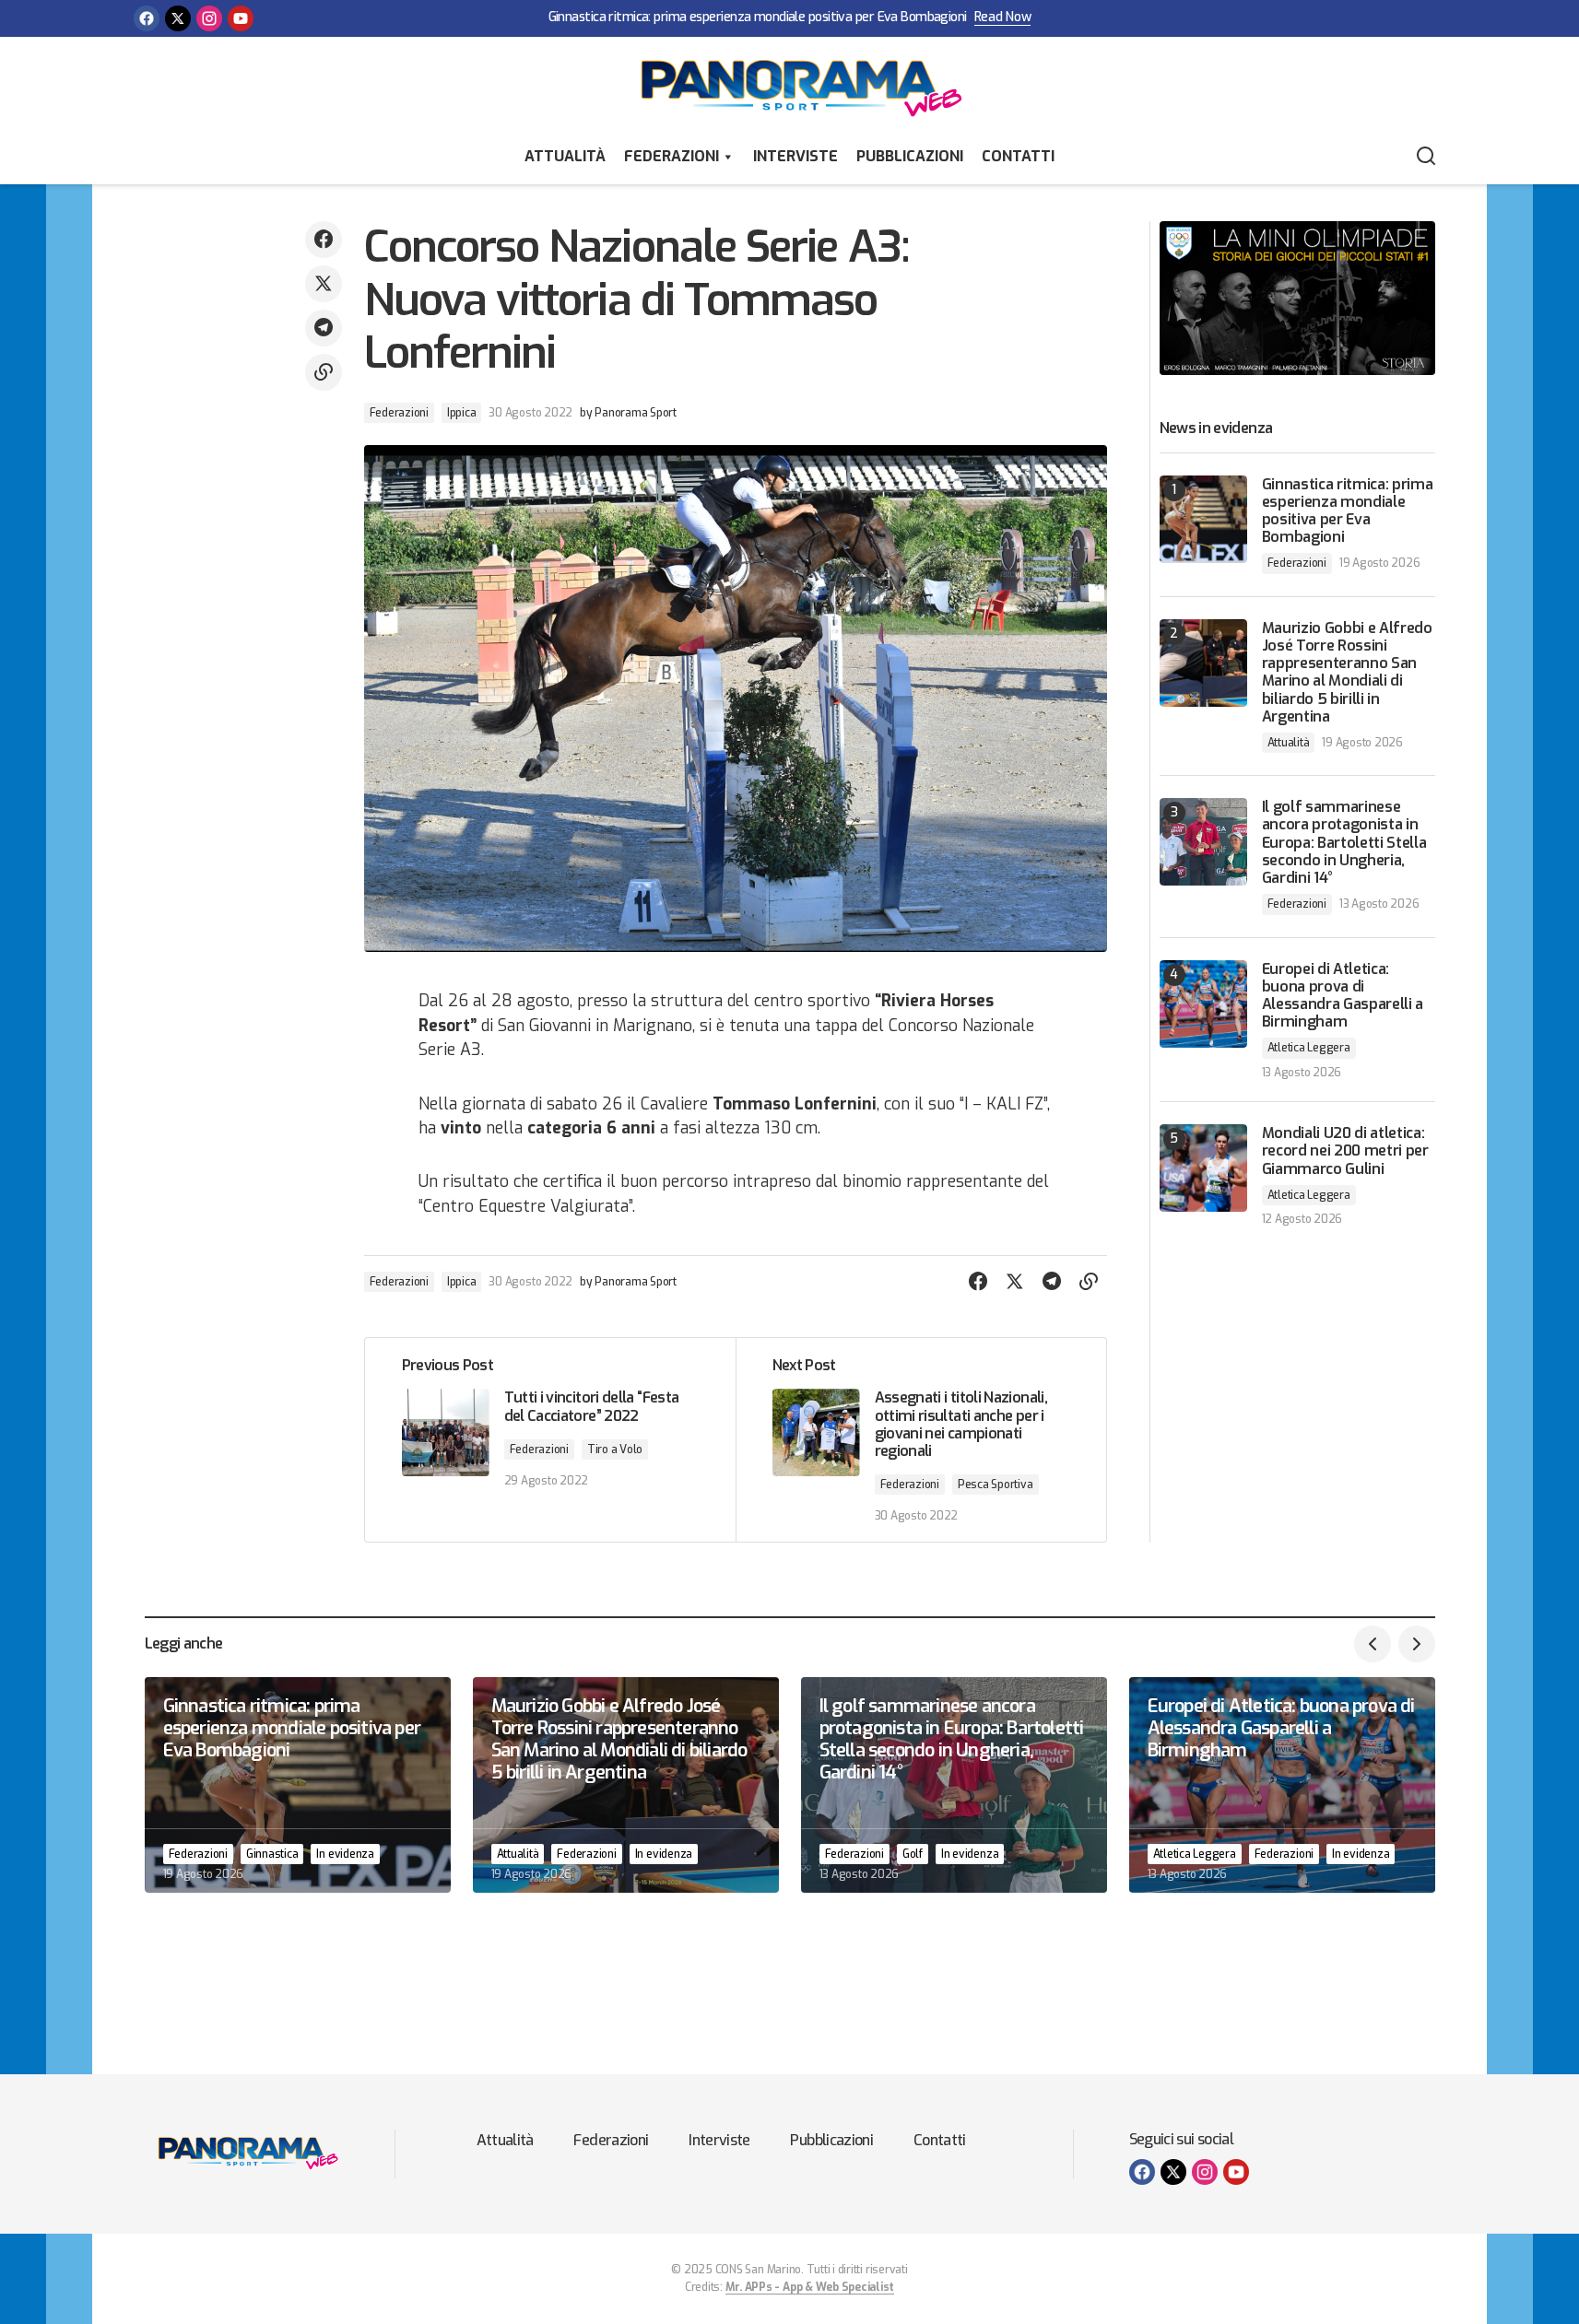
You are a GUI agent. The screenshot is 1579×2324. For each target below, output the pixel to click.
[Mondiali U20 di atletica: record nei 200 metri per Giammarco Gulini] (1203, 1168)
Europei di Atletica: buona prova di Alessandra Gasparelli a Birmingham (1343, 996)
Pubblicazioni (910, 156)
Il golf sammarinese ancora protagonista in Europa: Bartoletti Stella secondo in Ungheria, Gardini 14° (1344, 842)
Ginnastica (272, 1854)
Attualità (565, 156)
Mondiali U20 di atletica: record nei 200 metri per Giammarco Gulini (1345, 1151)
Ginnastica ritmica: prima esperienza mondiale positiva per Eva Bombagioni (758, 18)
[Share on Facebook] (324, 240)
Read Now (1003, 18)
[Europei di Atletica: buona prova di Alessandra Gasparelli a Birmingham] (1203, 1004)
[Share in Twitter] (324, 284)
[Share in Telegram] (324, 328)
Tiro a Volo (615, 1450)
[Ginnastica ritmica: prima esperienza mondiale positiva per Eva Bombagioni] (1203, 519)
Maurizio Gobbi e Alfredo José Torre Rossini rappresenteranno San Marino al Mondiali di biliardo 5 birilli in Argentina (1347, 672)
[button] (1426, 157)
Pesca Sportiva (996, 1485)
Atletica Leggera (1309, 1048)
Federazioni (672, 156)
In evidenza (345, 1854)
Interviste (795, 156)
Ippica (462, 413)
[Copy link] (324, 372)
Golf (913, 1854)
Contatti (1018, 156)
